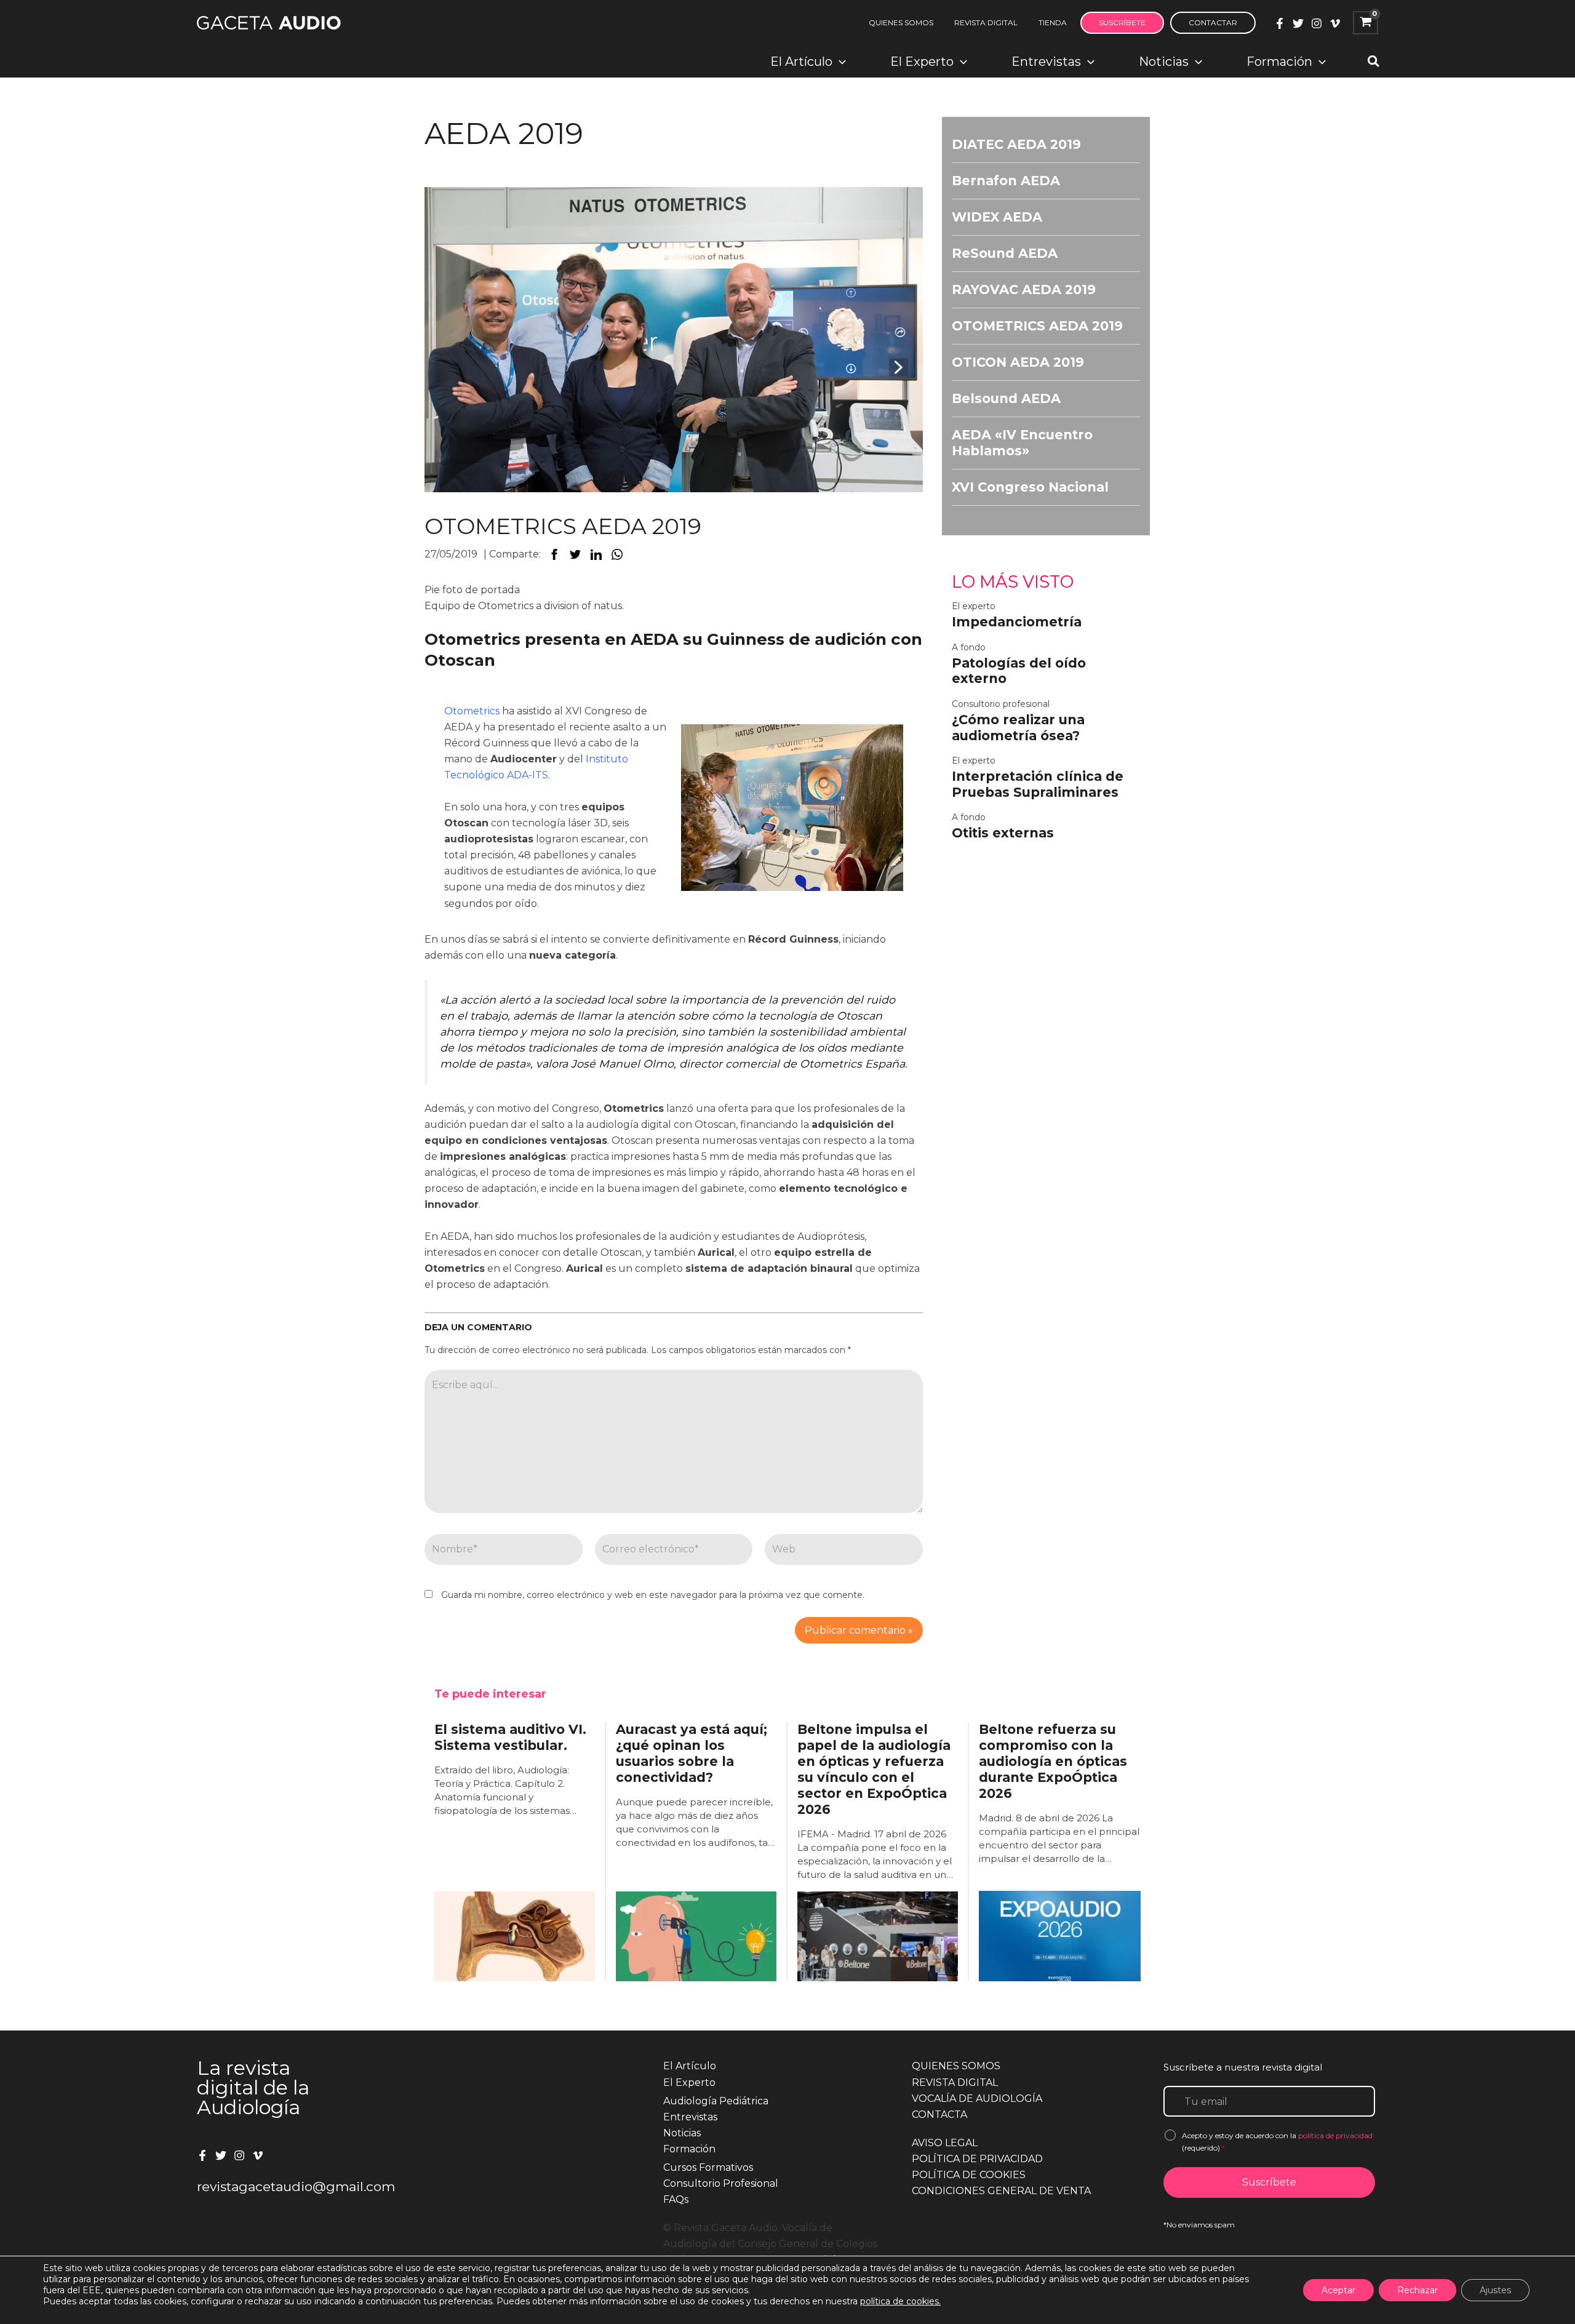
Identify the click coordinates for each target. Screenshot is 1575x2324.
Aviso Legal (945, 2143)
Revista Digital (955, 2082)
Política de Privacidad (977, 2159)
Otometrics (472, 711)
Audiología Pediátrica (716, 2101)
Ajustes (1495, 2290)
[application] (839, 62)
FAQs (676, 2199)
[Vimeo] (1335, 23)
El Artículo (690, 2066)
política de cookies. (900, 2301)
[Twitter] (1298, 23)
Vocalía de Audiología (977, 2098)
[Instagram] (1317, 23)
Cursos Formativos (708, 2167)
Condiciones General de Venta (1001, 2191)
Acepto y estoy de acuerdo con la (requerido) (1277, 2142)
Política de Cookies (969, 2175)
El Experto (689, 2082)
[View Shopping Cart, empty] (1366, 23)
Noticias (682, 2133)
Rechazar (1417, 2290)
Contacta (939, 2114)
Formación (689, 2149)
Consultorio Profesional (721, 2183)
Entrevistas (690, 2117)
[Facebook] (1280, 23)
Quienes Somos (956, 2066)
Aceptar (1338, 2290)
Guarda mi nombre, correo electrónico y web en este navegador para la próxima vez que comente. (653, 1595)
